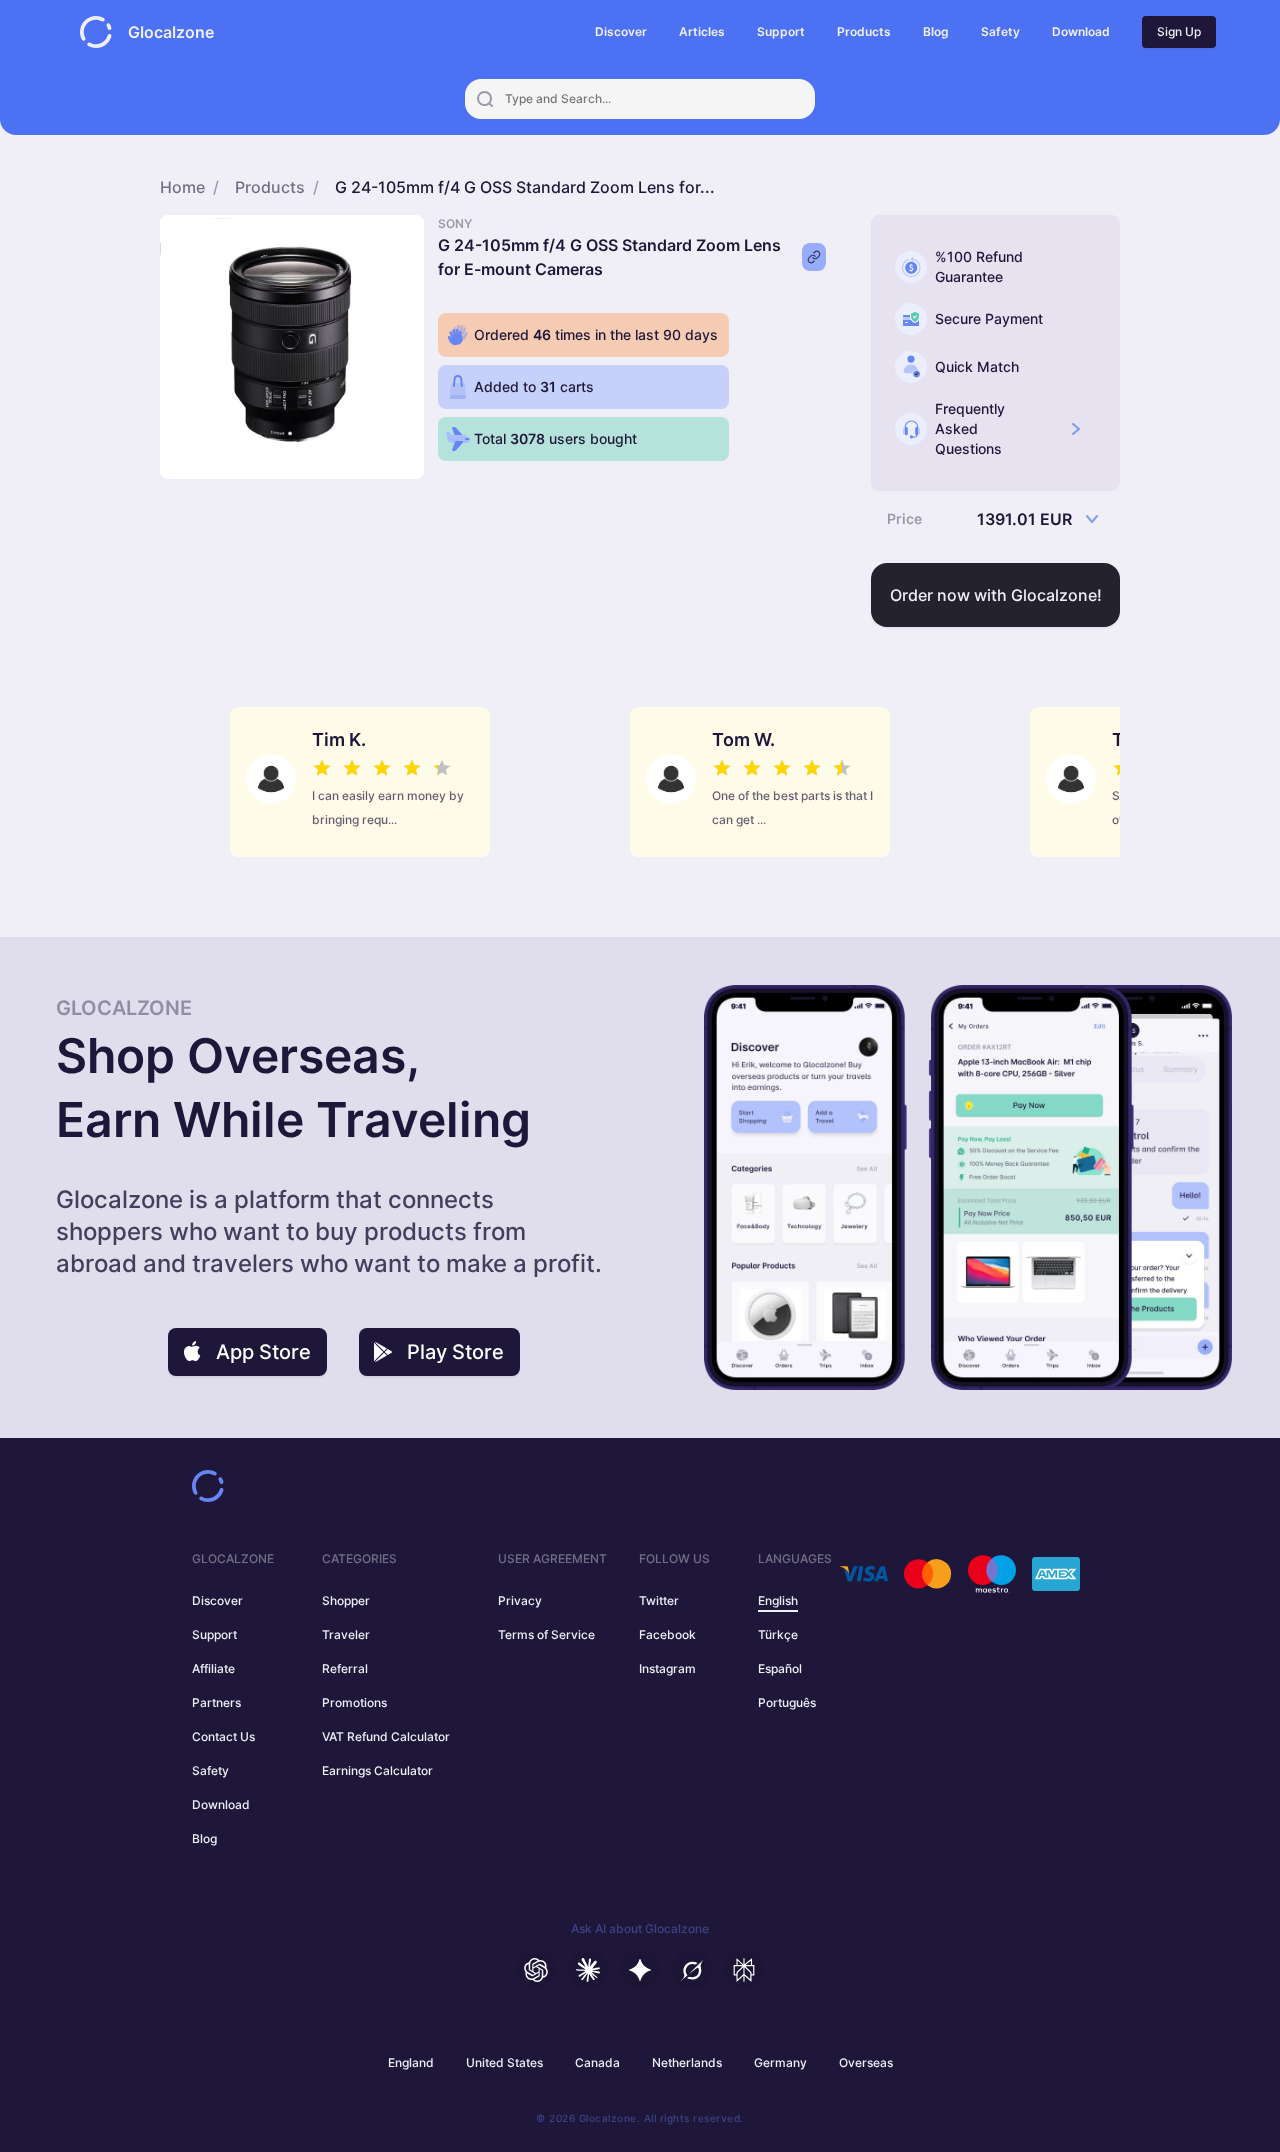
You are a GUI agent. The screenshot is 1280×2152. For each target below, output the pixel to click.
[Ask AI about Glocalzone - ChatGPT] (536, 1970)
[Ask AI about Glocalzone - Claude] (588, 1970)
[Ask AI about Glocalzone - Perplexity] (744, 1970)
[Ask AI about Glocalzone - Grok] (692, 1970)
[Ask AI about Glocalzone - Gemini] (640, 1970)
